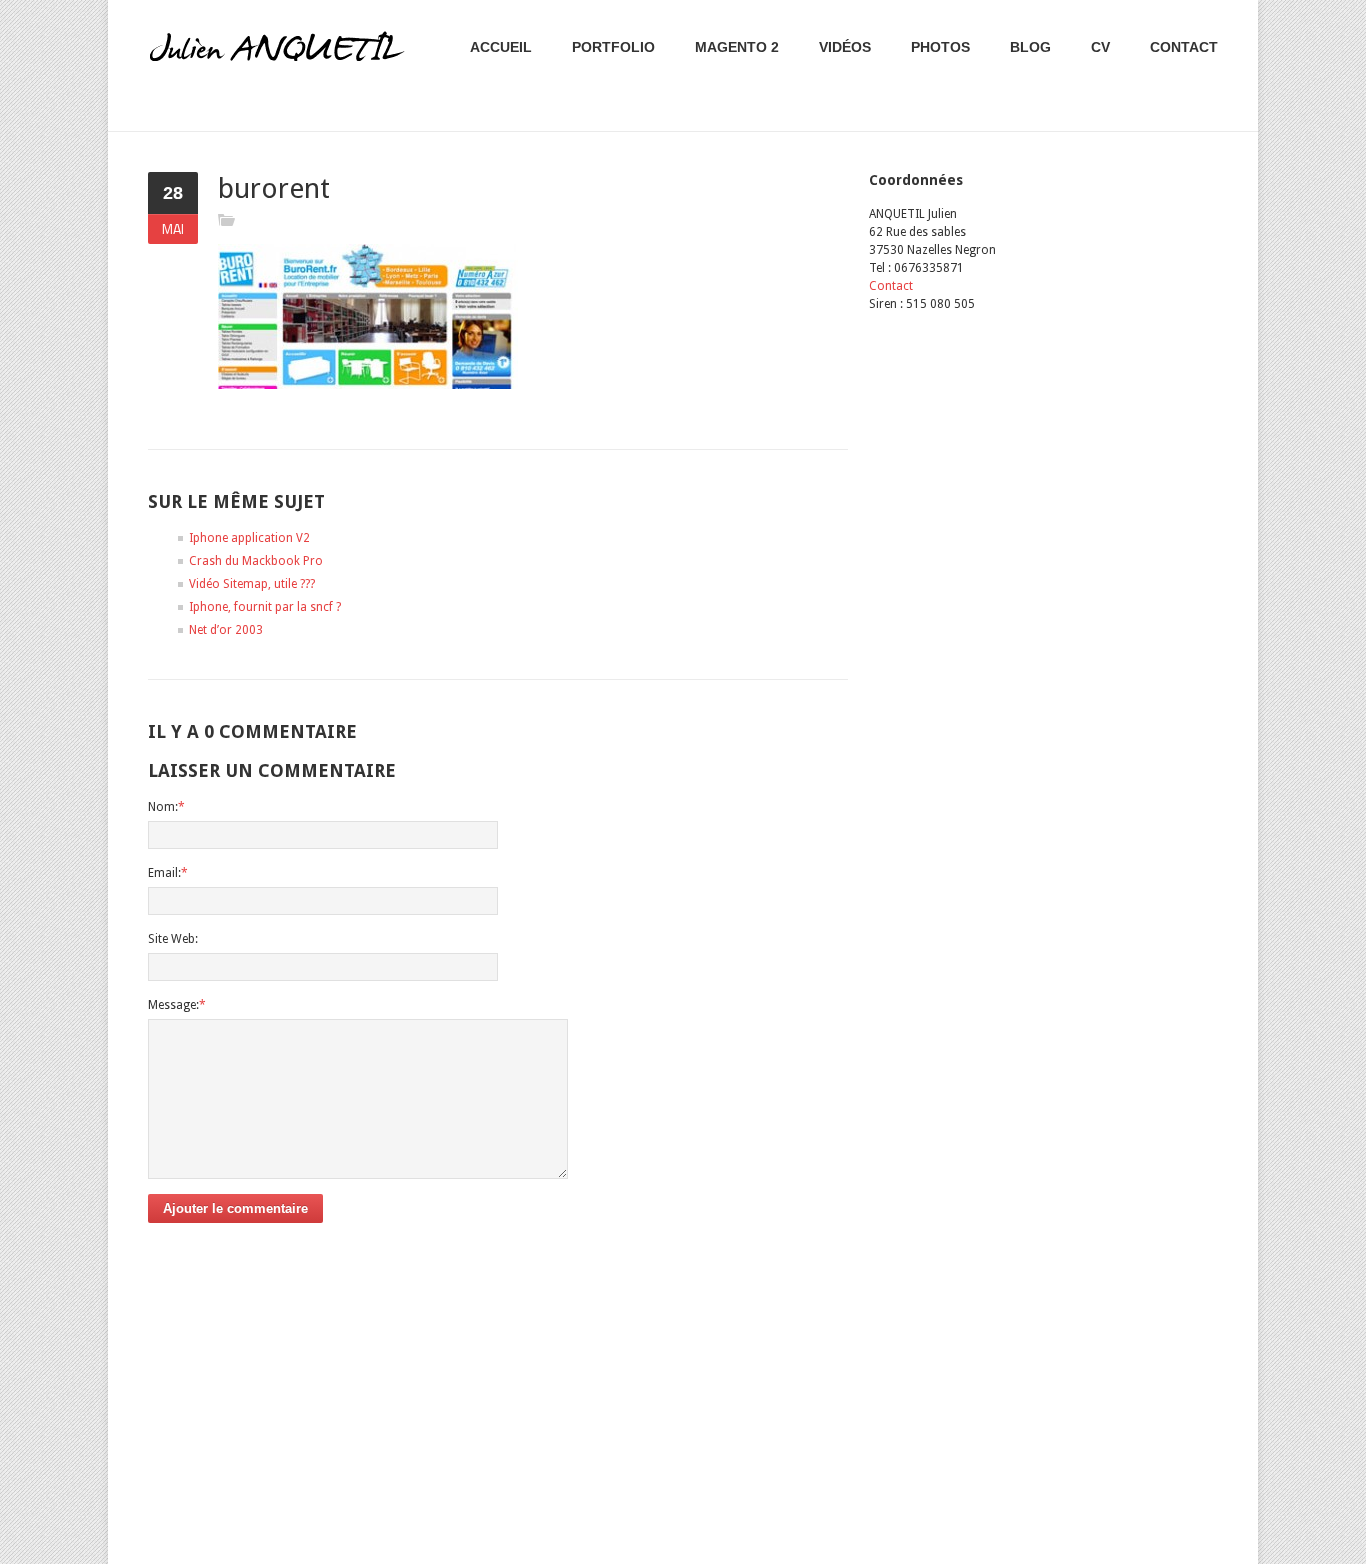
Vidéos (845, 47)
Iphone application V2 (249, 538)
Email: (168, 873)
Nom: (166, 807)
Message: (177, 1005)
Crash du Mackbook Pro (256, 561)
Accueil (501, 47)
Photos (940, 47)
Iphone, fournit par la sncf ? (265, 607)
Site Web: (173, 939)
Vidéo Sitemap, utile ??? (252, 584)
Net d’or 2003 (226, 630)
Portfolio (613, 47)
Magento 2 (737, 47)
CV (1100, 47)
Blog (1030, 47)
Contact (1184, 47)
